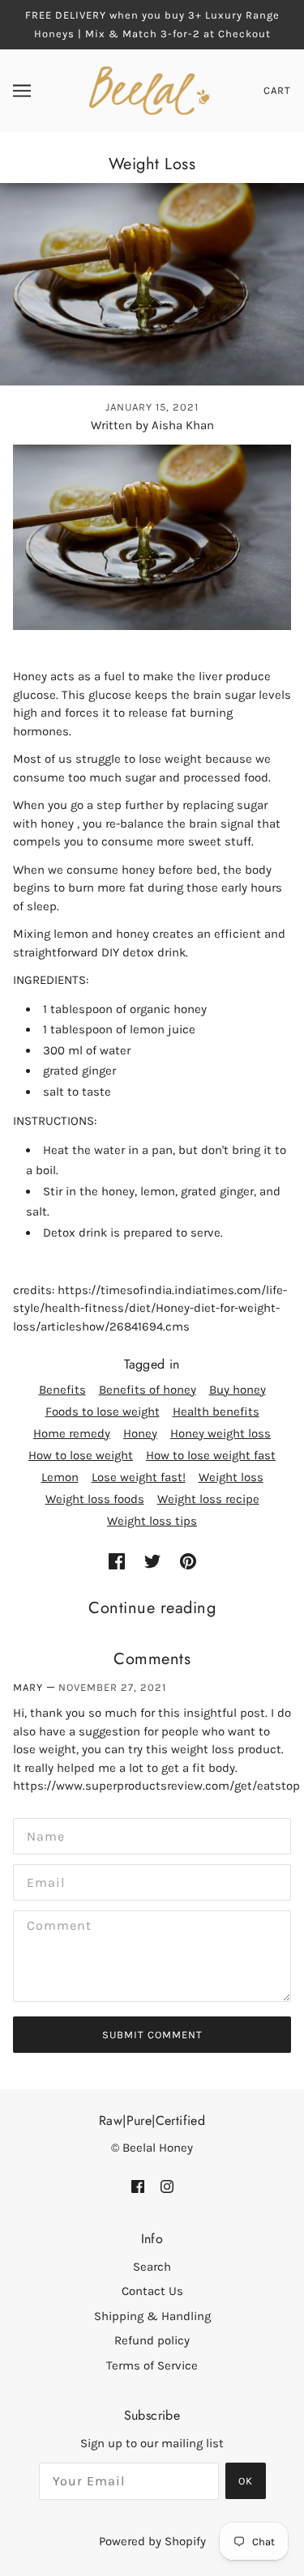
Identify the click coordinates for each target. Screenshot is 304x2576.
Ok (246, 2481)
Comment (54, 1926)
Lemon (60, 1477)
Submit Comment (152, 2035)
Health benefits (216, 1411)
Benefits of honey (148, 1390)
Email (42, 1880)
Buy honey (238, 1390)
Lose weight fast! (139, 1477)
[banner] (150, 90)
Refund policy (152, 2340)
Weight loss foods (95, 1499)
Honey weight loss (221, 1433)
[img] (138, 2186)
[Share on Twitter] (152, 1561)
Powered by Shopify (152, 2541)
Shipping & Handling (152, 2316)
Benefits (62, 1390)
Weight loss (231, 1477)
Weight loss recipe (208, 1499)
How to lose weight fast (211, 1455)
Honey (140, 1433)
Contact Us (152, 2291)
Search (152, 2267)
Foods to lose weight (103, 1411)
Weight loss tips (152, 1521)
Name (41, 1834)
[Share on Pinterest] (188, 1561)
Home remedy (72, 1433)
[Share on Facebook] (117, 1561)
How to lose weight (81, 1455)
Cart (277, 90)
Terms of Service (152, 2365)
